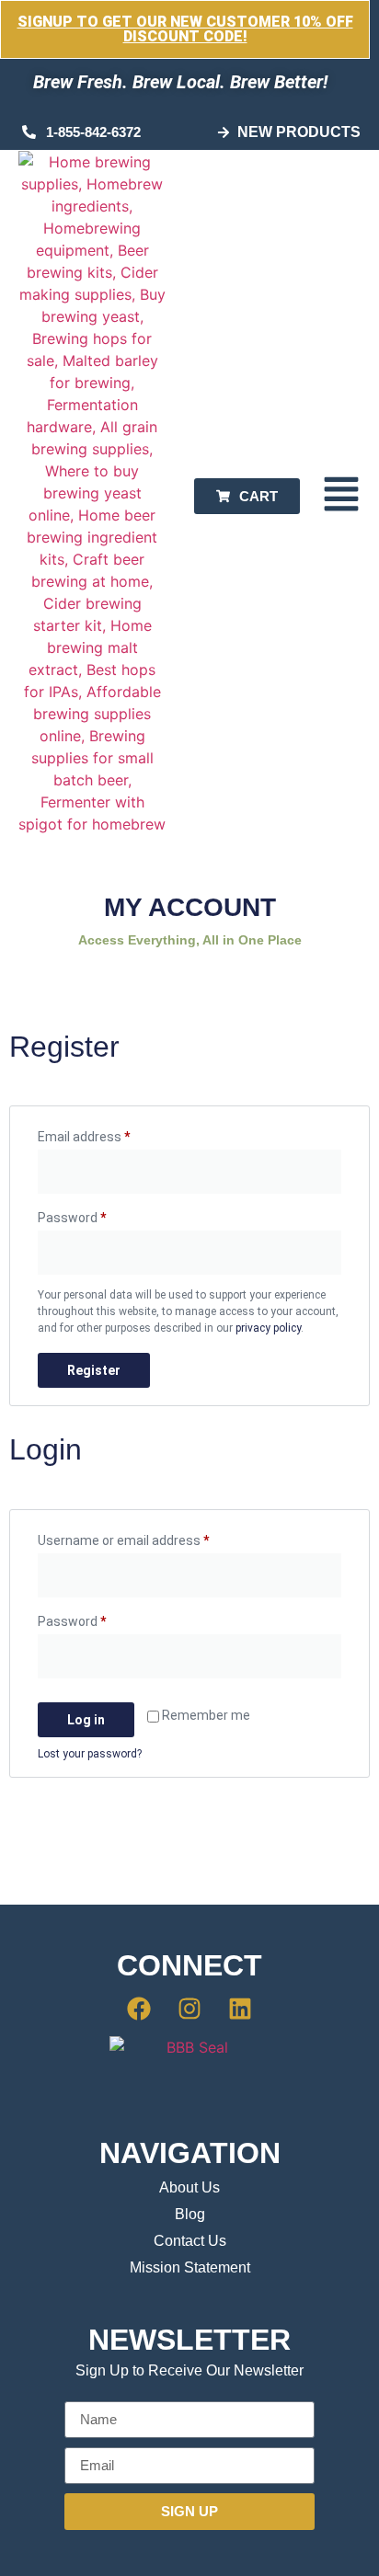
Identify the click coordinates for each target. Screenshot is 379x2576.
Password (98, 1215)
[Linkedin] (240, 2009)
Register (94, 1370)
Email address (109, 1134)
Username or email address (149, 1538)
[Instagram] (189, 2009)
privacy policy (268, 1328)
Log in (86, 1720)
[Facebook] (140, 2009)
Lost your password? (90, 1754)
